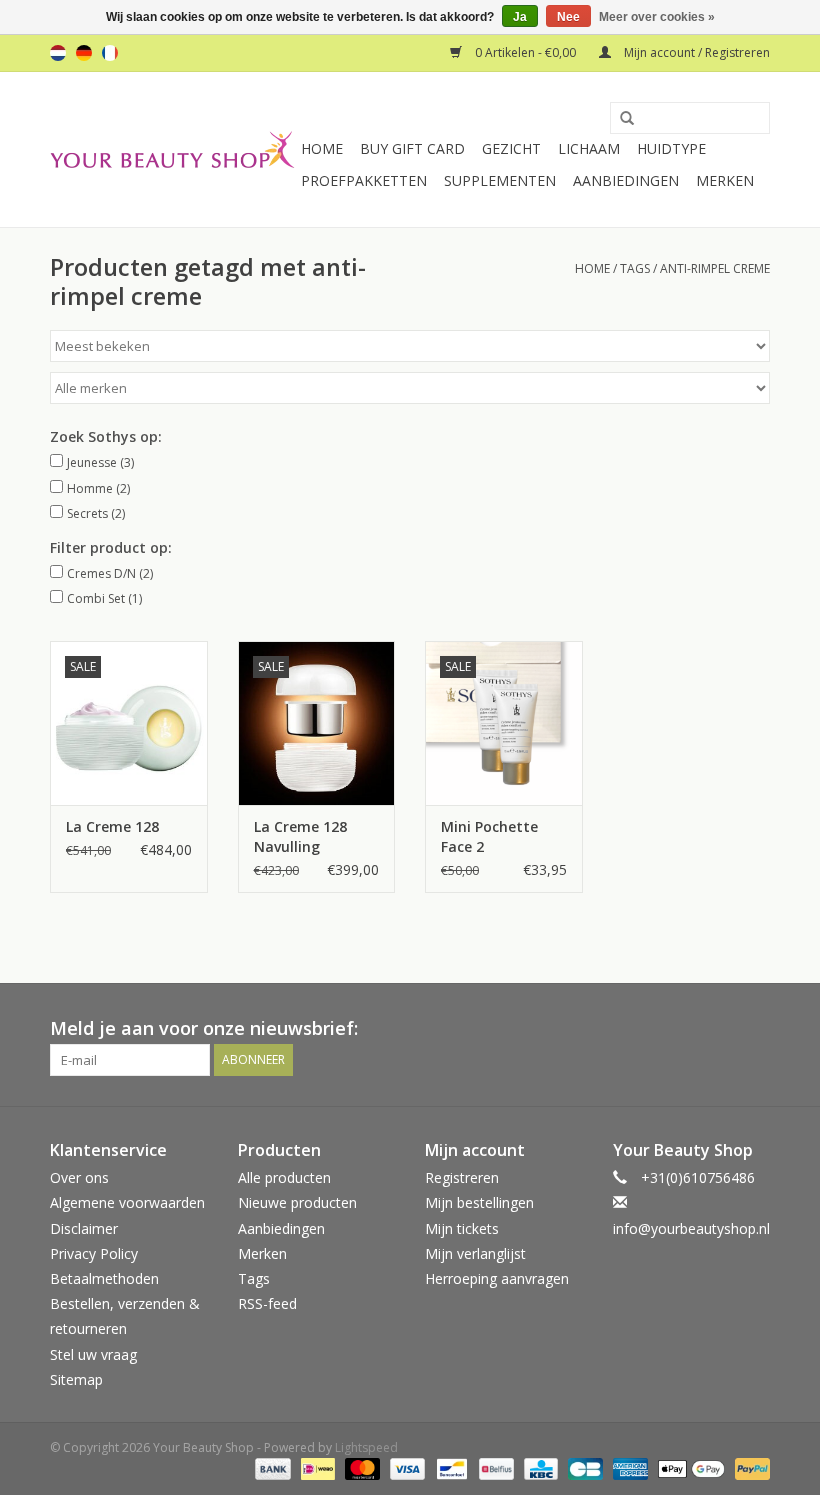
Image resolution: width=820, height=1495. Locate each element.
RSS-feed (267, 1303)
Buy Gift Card (412, 148)
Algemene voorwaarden (127, 1202)
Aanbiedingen (626, 180)
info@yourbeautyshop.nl (691, 1228)
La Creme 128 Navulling (300, 836)
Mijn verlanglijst (475, 1253)
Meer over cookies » (657, 17)
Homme (98, 488)
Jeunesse (100, 462)
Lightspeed (366, 1447)
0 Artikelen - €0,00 (525, 52)
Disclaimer (84, 1228)
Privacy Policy (94, 1253)
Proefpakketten (364, 180)
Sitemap (76, 1379)
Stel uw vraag (93, 1354)
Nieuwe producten (297, 1202)
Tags (635, 268)
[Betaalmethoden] (270, 1468)
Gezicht (511, 148)
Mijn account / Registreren (695, 52)
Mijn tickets (462, 1228)
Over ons (79, 1177)
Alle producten (284, 1177)
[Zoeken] (620, 119)
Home (322, 148)
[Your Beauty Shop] (172, 149)
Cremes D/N (110, 573)
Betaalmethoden (104, 1278)
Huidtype (671, 148)
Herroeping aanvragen (497, 1278)
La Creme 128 (112, 826)
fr (110, 53)
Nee (568, 17)
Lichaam (589, 148)
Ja (520, 17)
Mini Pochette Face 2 (489, 836)
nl (58, 53)
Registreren (462, 1177)
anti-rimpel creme (715, 268)
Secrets (96, 513)
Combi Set (104, 598)
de (84, 53)
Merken (725, 180)
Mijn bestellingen (479, 1202)
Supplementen (500, 180)
